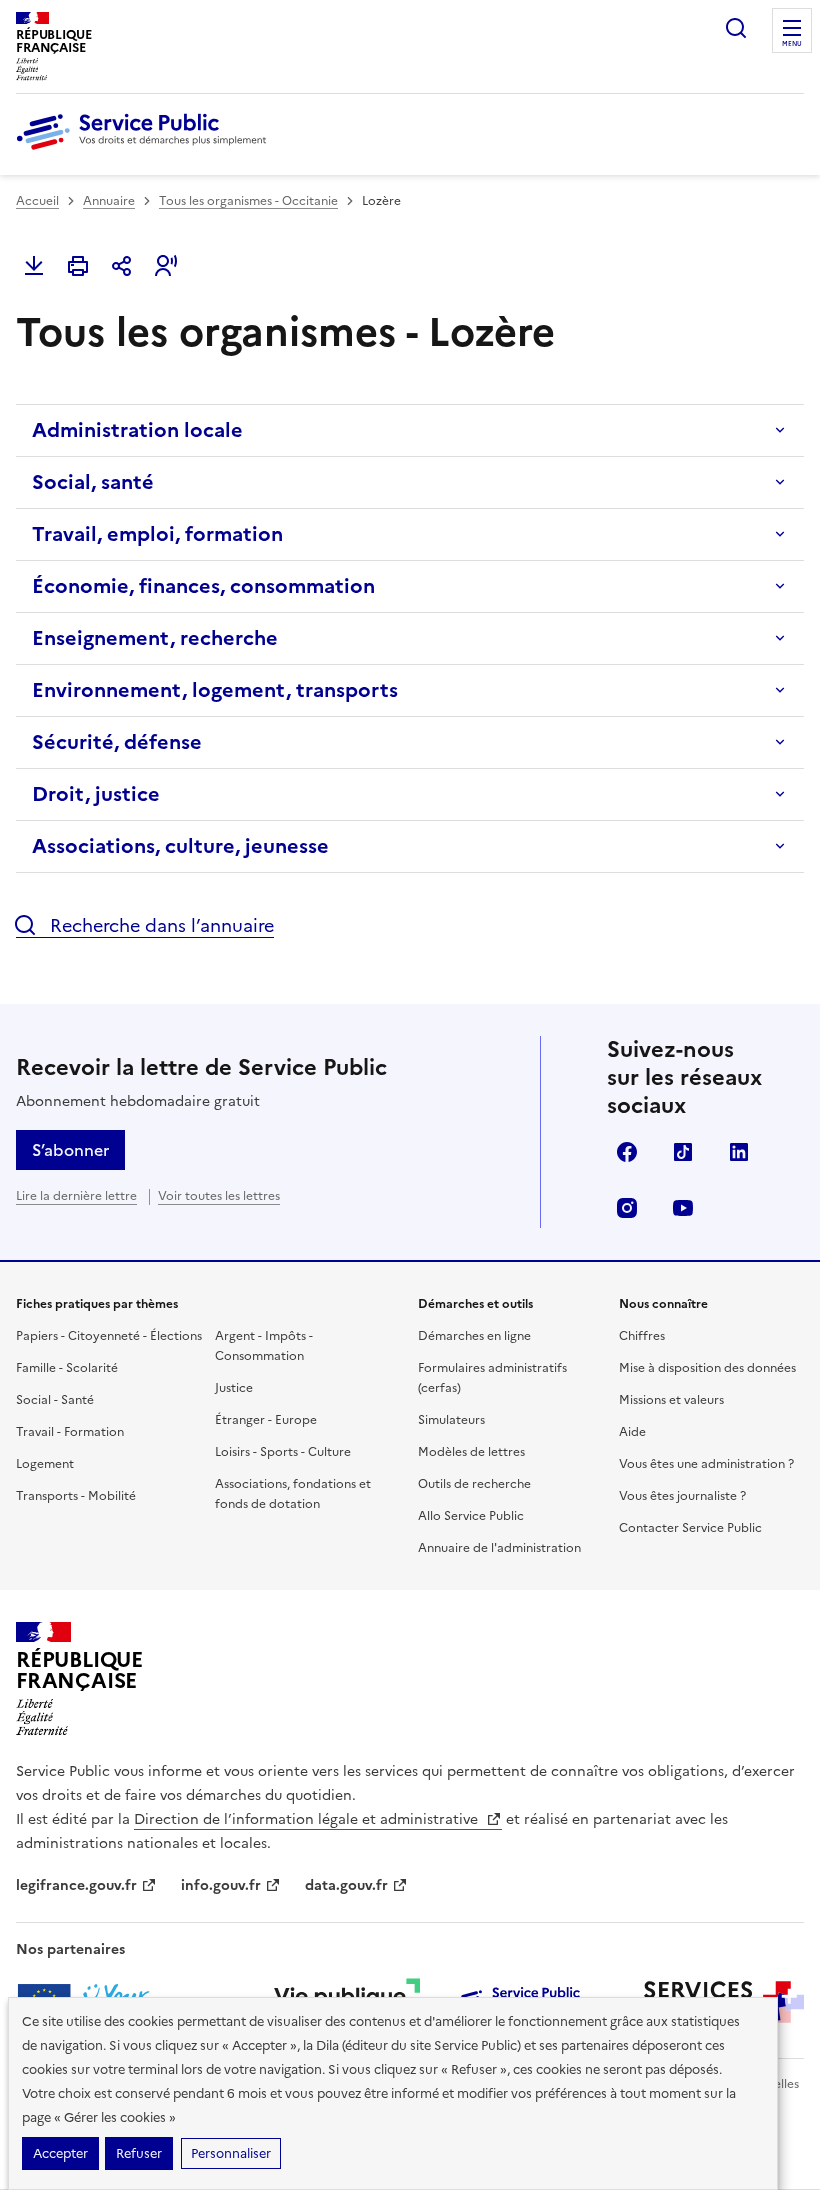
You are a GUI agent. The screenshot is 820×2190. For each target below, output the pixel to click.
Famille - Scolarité (67, 1368)
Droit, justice (96, 794)
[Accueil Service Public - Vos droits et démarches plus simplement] (146, 151)
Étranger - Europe (266, 1420)
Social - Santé (55, 1400)
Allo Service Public (471, 1516)
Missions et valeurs (671, 1400)
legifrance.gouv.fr (76, 1885)
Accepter (60, 2153)
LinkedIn (739, 1152)
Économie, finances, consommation (203, 586)
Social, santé (93, 482)
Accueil (37, 201)
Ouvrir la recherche (736, 28)
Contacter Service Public (690, 1528)
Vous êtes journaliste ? (682, 1496)
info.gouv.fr (221, 1885)
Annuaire (109, 201)
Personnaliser (231, 2153)
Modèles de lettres (471, 1452)
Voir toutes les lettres (219, 1196)
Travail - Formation (70, 1432)
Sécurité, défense (117, 742)
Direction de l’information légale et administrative (308, 1819)
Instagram (627, 1208)
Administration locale (137, 430)
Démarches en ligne (474, 1336)
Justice (234, 1388)
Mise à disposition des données (707, 1368)
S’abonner (70, 1150)
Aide (632, 1432)
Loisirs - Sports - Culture (283, 1452)
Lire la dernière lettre (76, 1196)
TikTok (683, 1152)
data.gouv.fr (346, 1885)
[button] (166, 266)
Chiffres (642, 1336)
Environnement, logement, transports (215, 690)
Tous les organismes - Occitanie (248, 201)
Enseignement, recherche (155, 638)
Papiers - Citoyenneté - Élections (109, 1336)
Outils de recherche (474, 1484)
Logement (45, 1464)
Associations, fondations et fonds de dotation (293, 1494)
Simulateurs (451, 1420)
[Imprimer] (78, 266)
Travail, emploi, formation (157, 534)
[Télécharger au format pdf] (34, 266)
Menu (792, 44)
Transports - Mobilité (76, 1496)
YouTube (683, 1208)
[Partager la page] (122, 266)
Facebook (627, 1152)
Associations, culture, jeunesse (180, 846)
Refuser (139, 2153)
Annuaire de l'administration (499, 1548)
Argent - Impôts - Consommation (264, 1346)
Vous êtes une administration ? (706, 1464)
